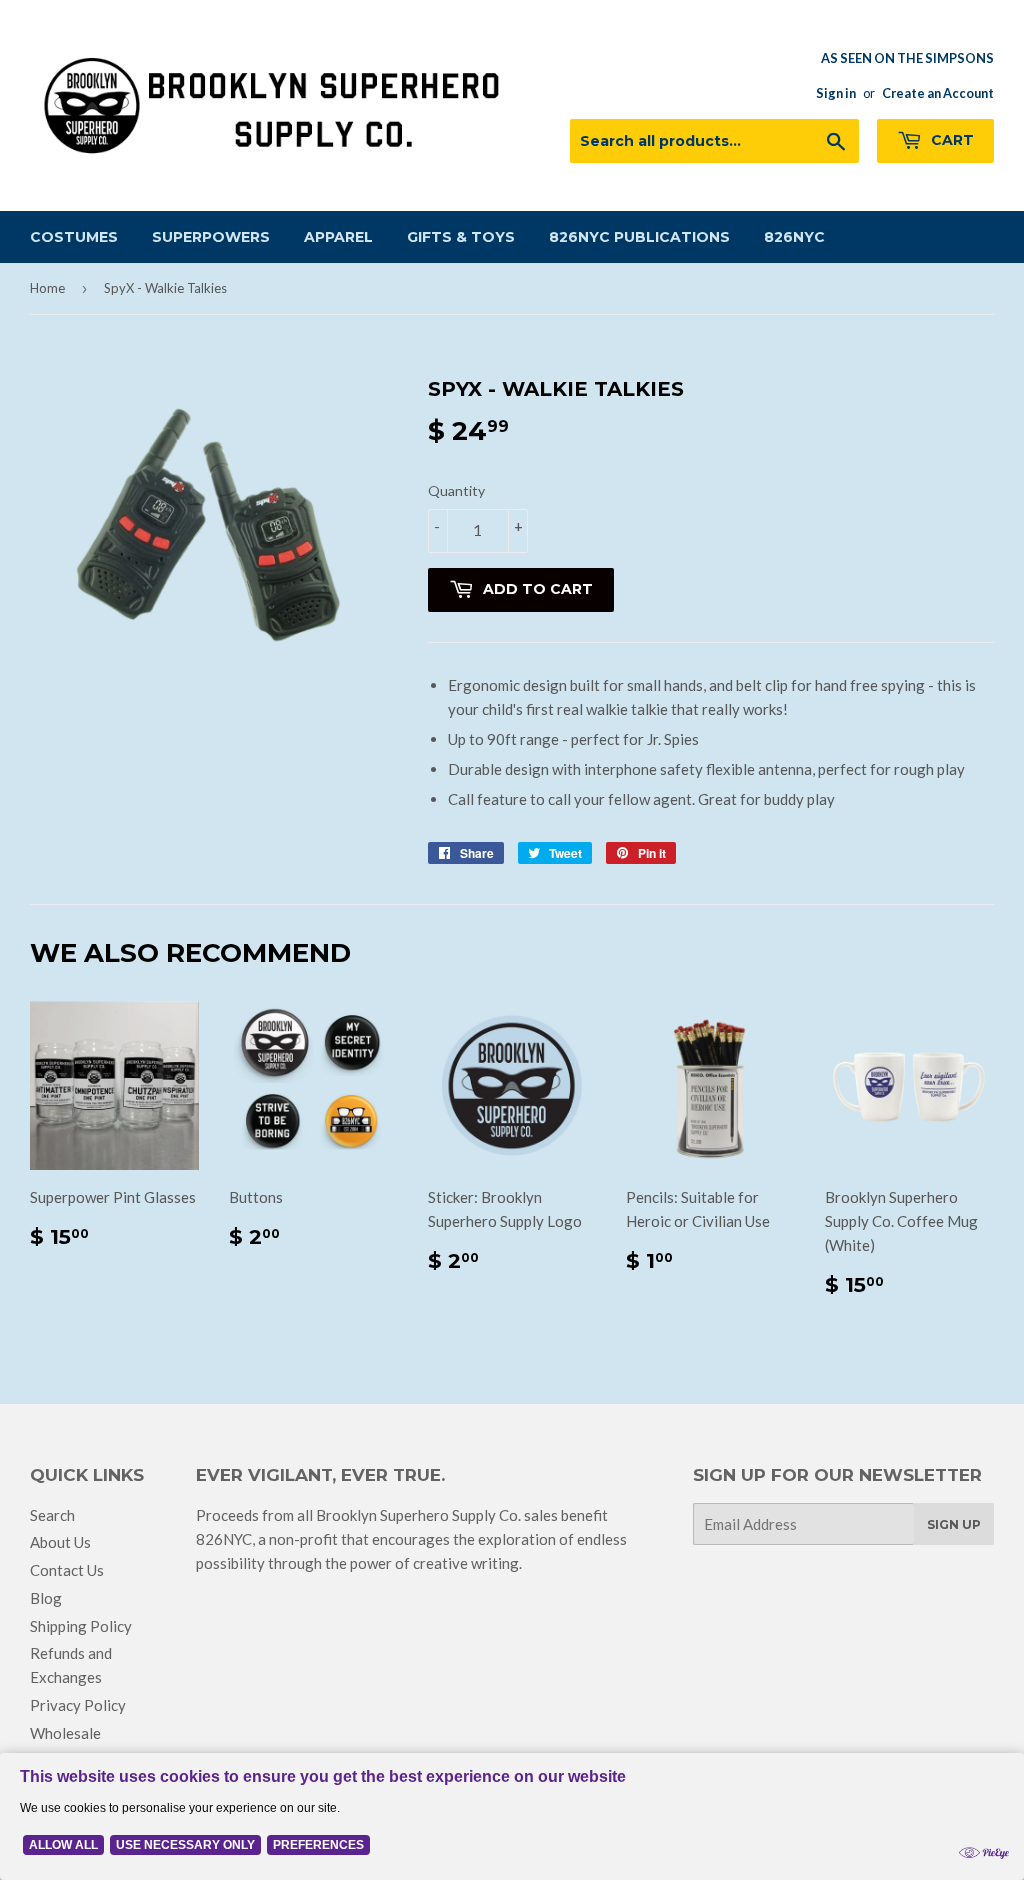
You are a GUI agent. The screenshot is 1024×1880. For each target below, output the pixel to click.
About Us (60, 1542)
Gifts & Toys (461, 237)
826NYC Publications (639, 237)
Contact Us (67, 1570)
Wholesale (65, 1733)
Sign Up (954, 1524)
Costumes (74, 237)
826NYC (794, 237)
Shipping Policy (81, 1626)
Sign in (836, 93)
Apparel (338, 237)
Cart (950, 140)
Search (52, 1515)
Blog (46, 1598)
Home (47, 288)
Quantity (456, 490)
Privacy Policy (78, 1705)
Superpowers (211, 237)
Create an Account (938, 93)
